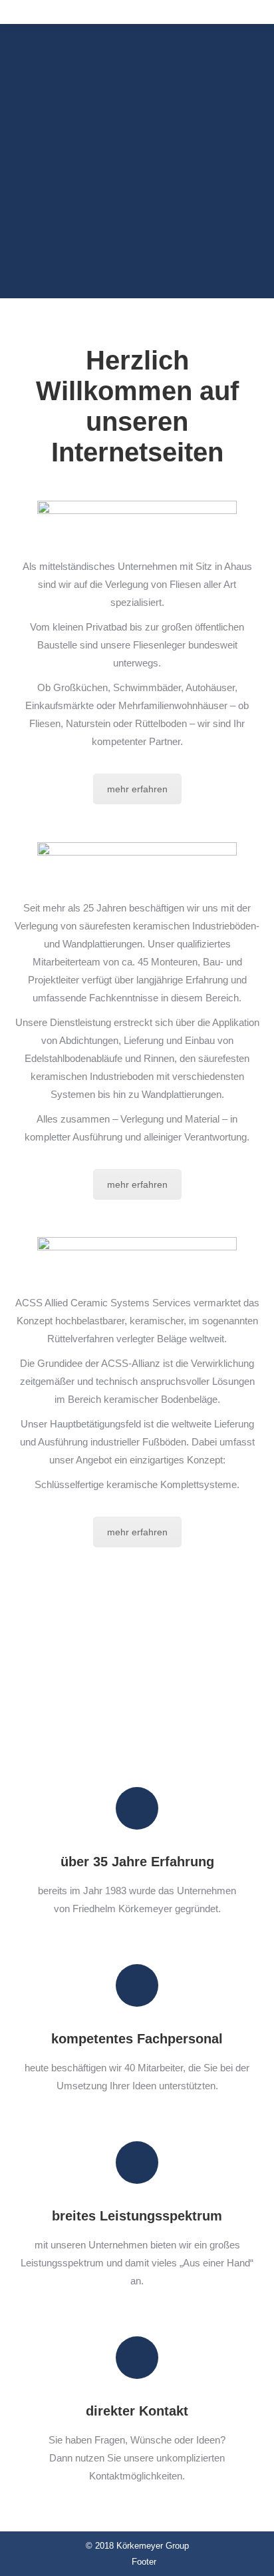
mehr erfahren (137, 789)
